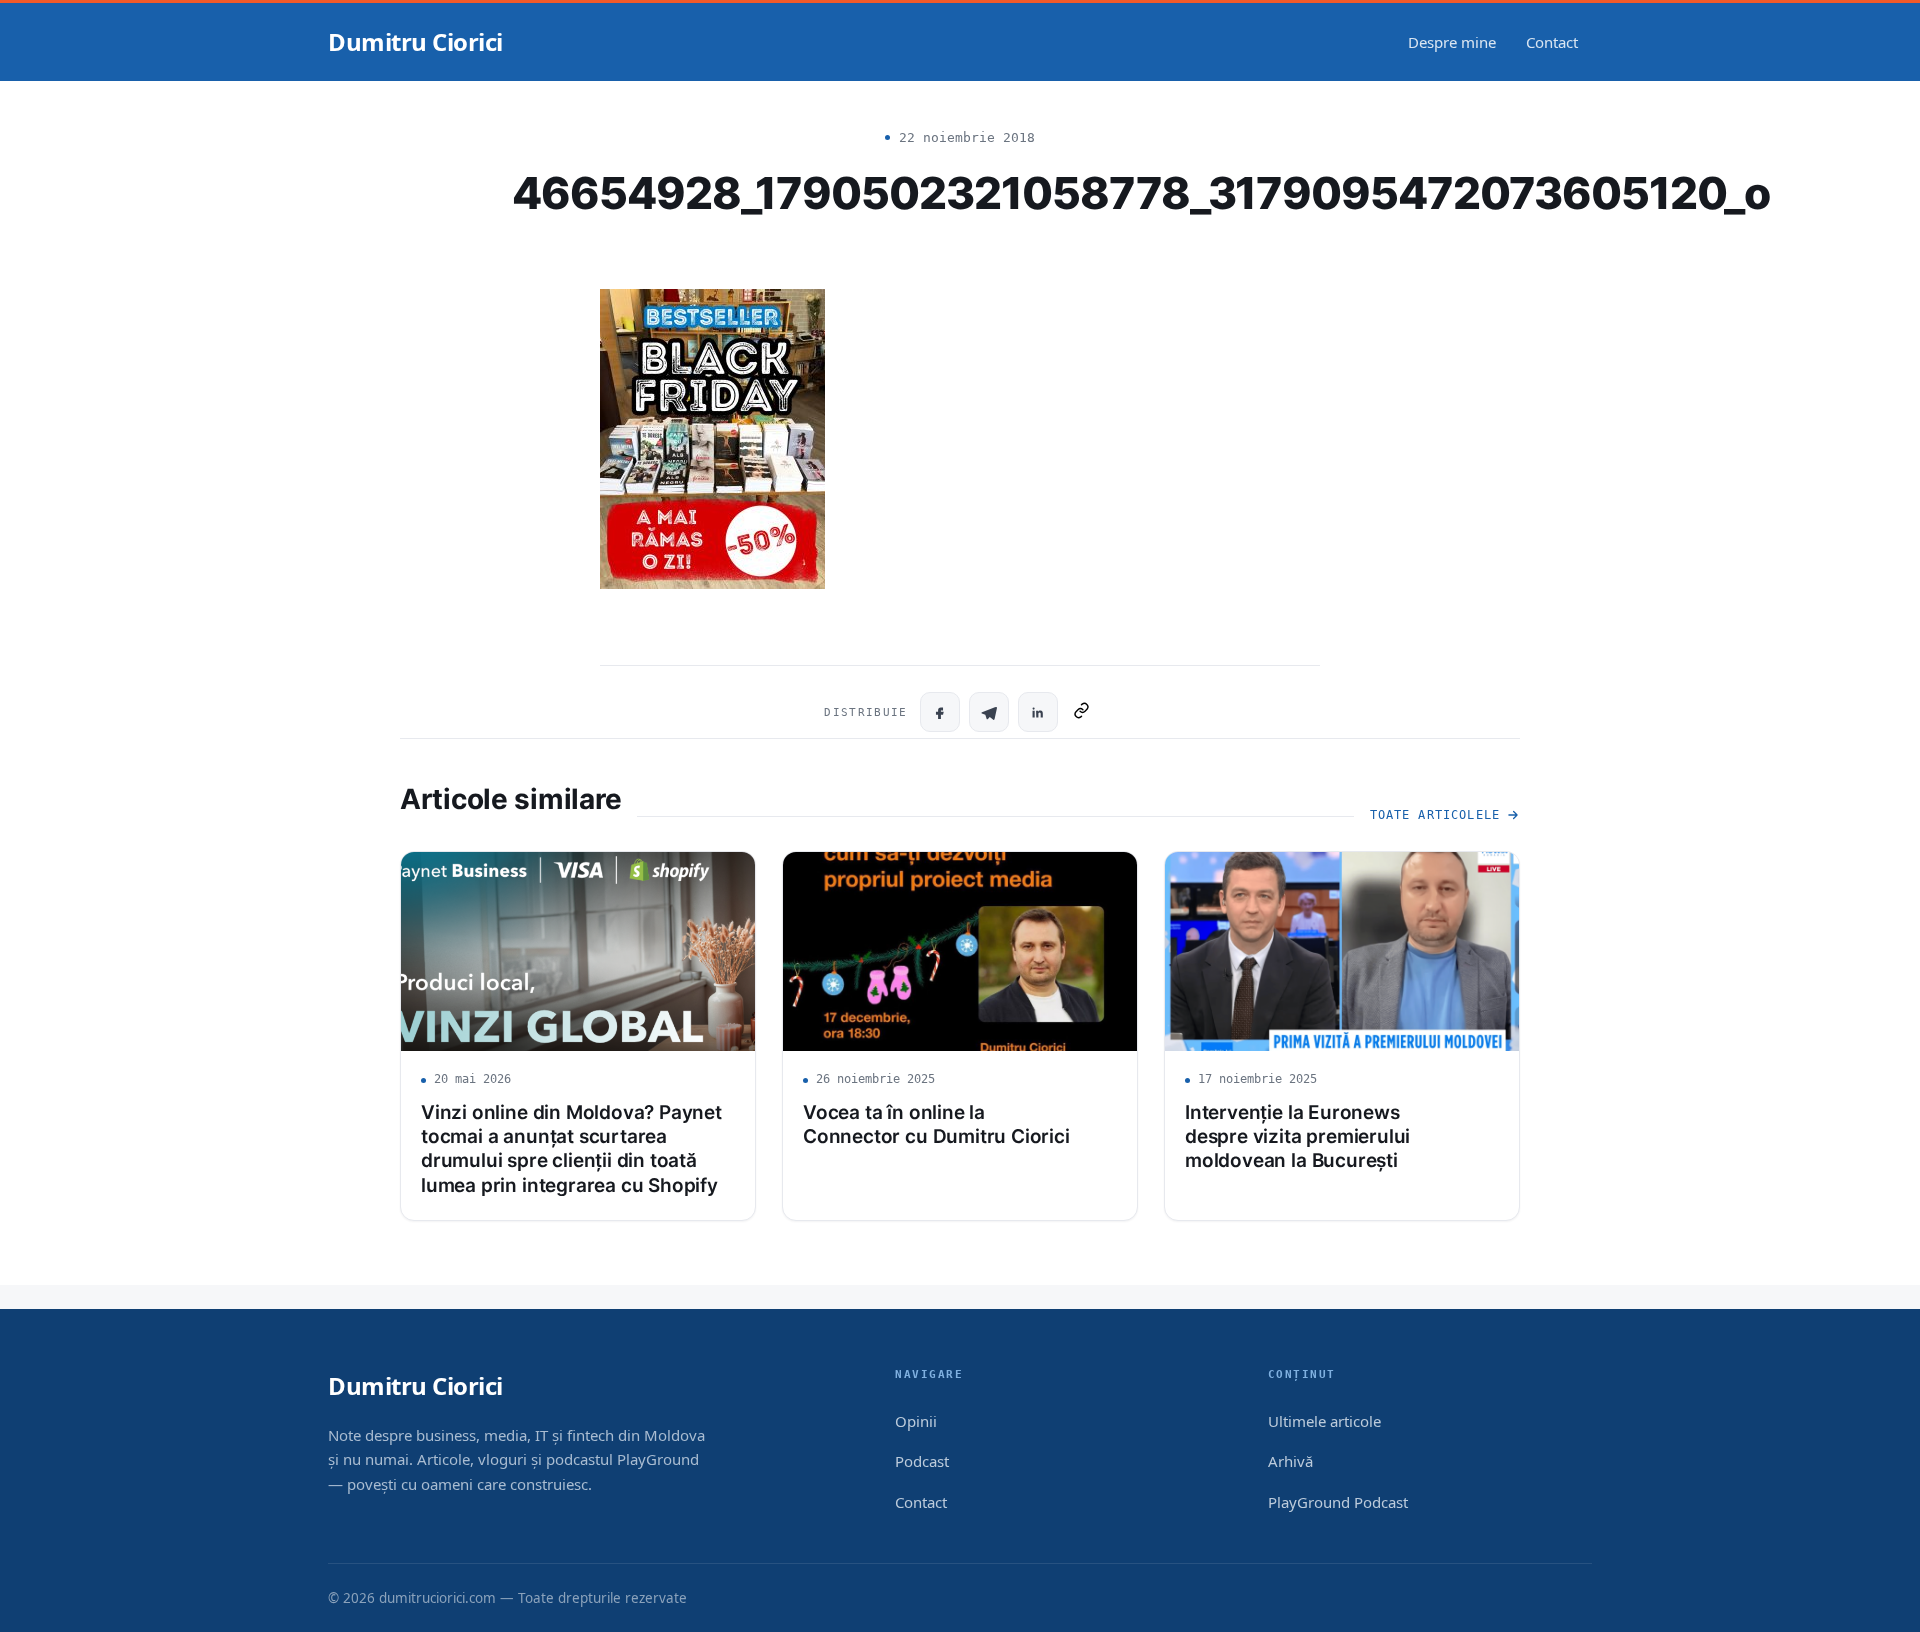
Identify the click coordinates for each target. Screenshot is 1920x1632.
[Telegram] (989, 712)
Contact (1552, 42)
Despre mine (1452, 42)
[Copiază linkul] (1081, 712)
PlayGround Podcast (1338, 1502)
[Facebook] (940, 712)
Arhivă (1290, 1461)
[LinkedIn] (1038, 712)
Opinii (916, 1421)
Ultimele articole (1324, 1421)
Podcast (922, 1461)
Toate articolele (1435, 815)
